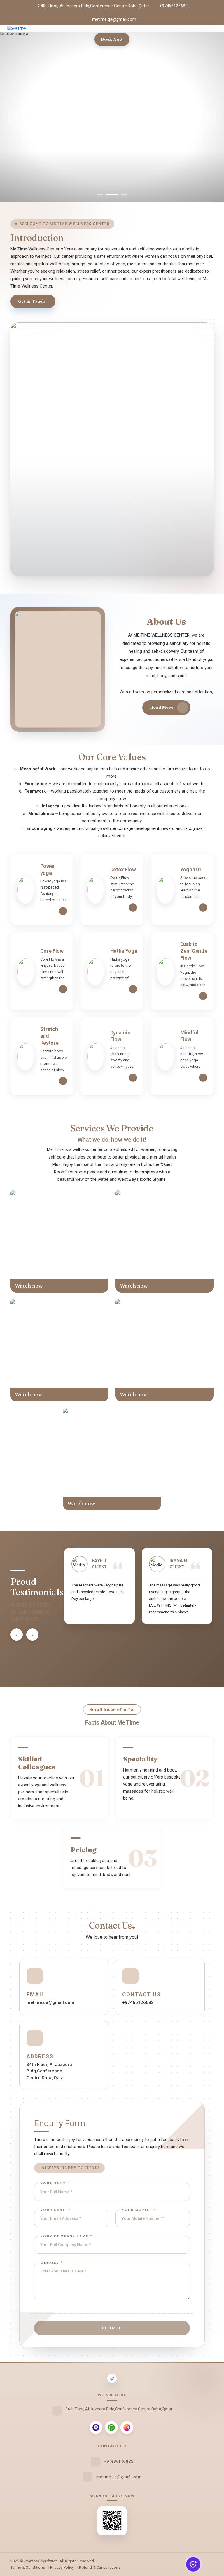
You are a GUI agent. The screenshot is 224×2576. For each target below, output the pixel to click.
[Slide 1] (100, 195)
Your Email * (56, 2210)
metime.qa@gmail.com (114, 19)
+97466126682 (173, 6)
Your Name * (55, 2183)
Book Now (112, 39)
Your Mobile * (139, 2210)
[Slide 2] (109, 195)
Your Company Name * (66, 2236)
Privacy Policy (62, 2567)
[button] (17, 1635)
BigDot (51, 2561)
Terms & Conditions (28, 2567)
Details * (52, 2263)
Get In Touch (32, 301)
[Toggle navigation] (213, 36)
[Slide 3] (121, 195)
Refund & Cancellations (100, 2567)
